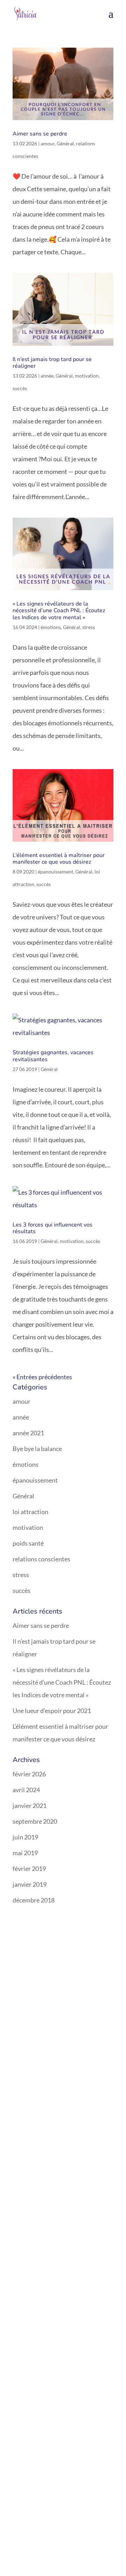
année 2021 (28, 1433)
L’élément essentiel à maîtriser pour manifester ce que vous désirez (59, 859)
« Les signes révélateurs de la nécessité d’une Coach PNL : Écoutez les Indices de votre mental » (59, 610)
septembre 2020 (35, 1821)
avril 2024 (26, 1790)
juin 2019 (25, 1837)
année (47, 376)
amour (48, 143)
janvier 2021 (30, 1805)
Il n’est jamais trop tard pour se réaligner (52, 363)
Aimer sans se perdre (40, 134)
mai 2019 (25, 1853)
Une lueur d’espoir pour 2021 (52, 1711)
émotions (51, 627)
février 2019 (29, 1869)
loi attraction (30, 1512)
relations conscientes (41, 1559)
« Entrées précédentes (42, 1377)
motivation (87, 376)
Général (65, 143)
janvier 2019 (30, 1884)
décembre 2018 (34, 1900)
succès (20, 388)
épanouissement (55, 872)
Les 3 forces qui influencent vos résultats (52, 1228)
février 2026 (29, 1774)
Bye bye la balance (37, 1449)
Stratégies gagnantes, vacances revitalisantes (53, 1056)
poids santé (28, 1543)
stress (89, 627)
